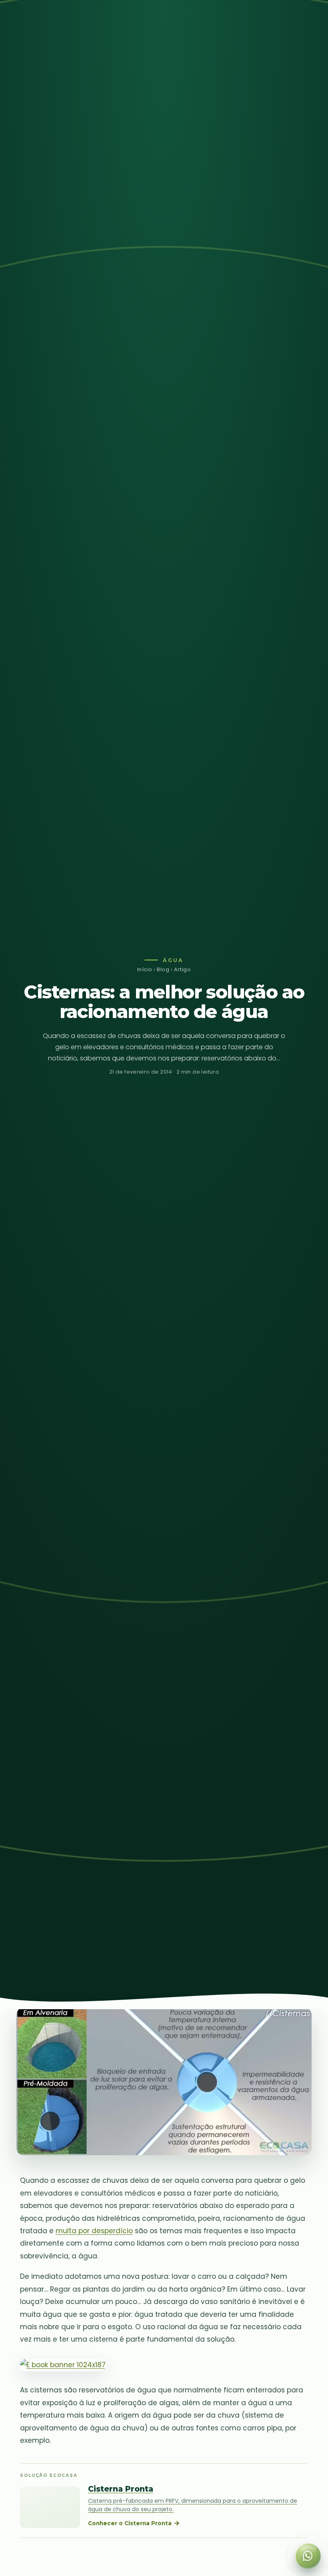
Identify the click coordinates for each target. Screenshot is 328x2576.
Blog (163, 969)
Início (145, 969)
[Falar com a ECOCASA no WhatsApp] (308, 2556)
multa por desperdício (94, 2231)
